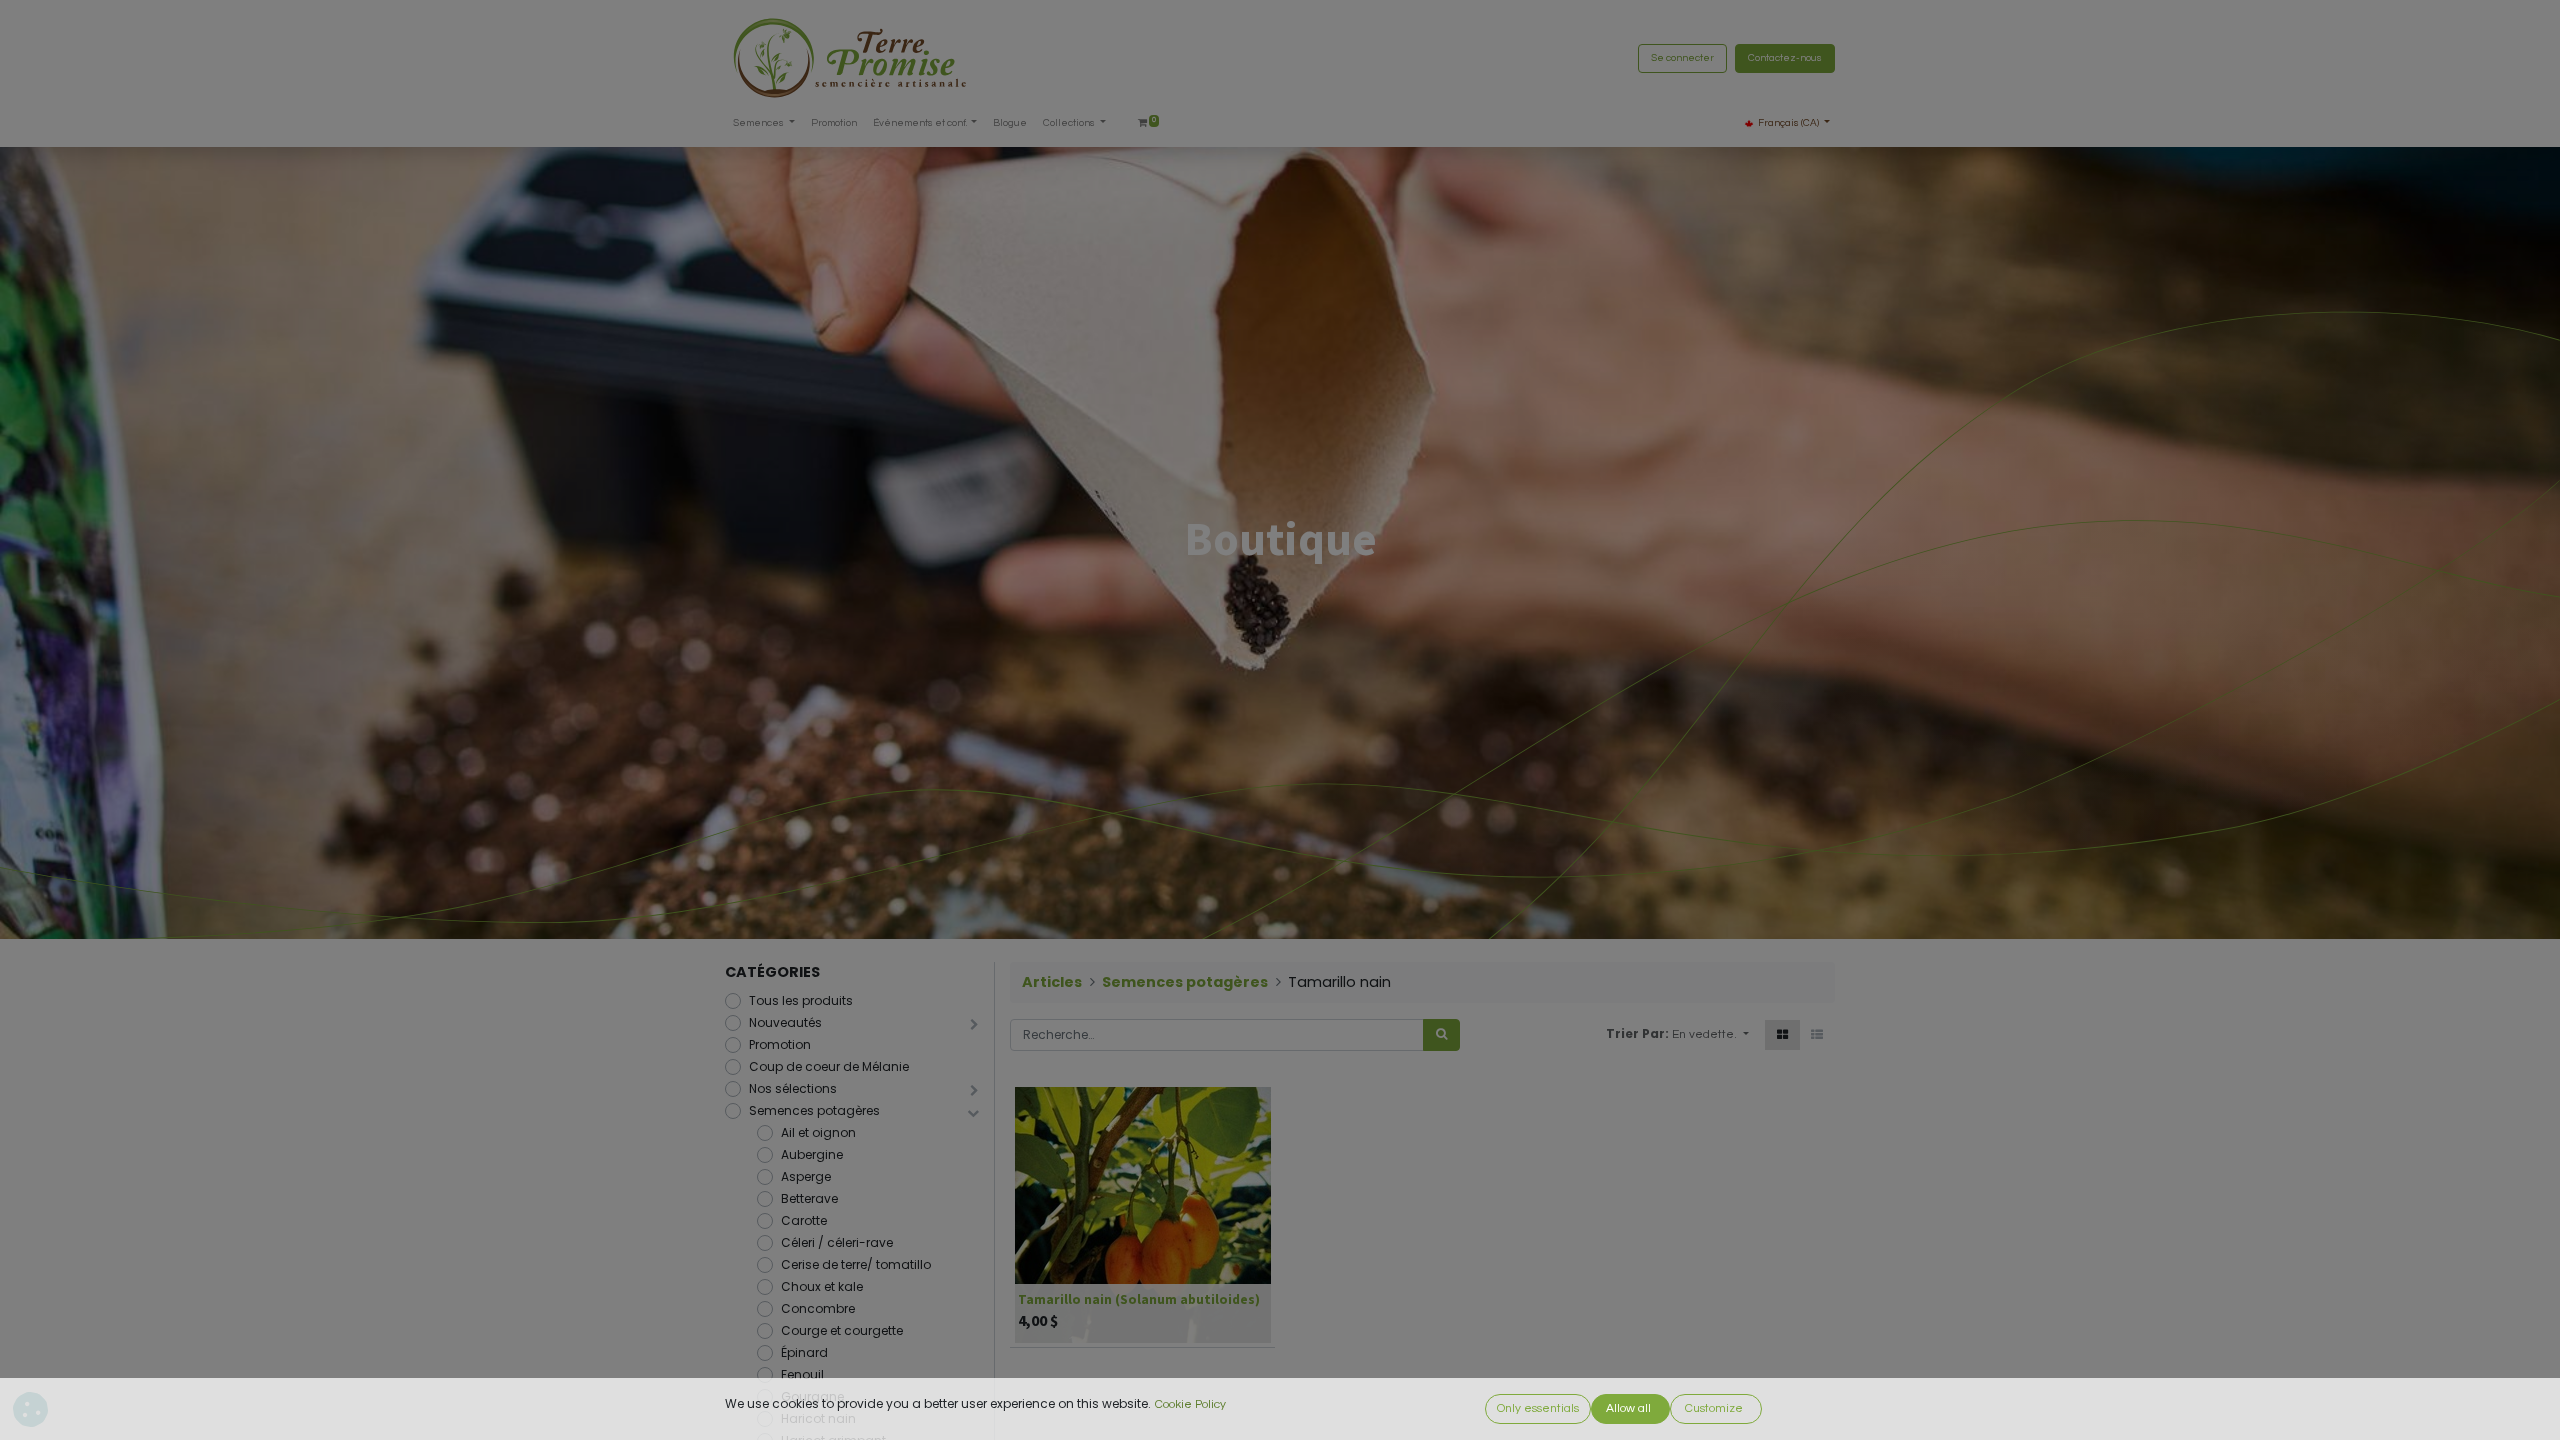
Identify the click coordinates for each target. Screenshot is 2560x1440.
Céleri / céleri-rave (837, 1242)
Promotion (780, 1044)
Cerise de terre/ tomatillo (856, 1264)
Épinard (804, 1352)
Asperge (806, 1176)
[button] (1710, 1035)
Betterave (809, 1198)
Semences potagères (814, 1110)
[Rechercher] (1441, 1035)
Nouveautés (785, 1022)
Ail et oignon (818, 1132)
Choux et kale (822, 1286)
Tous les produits (801, 1000)
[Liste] (1817, 1035)
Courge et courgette (842, 1330)
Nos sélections (793, 1088)
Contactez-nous (1785, 58)
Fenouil (802, 1374)
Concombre (818, 1308)
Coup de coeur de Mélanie (829, 1066)
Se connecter (1682, 58)
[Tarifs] (1782, 1035)
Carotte (804, 1220)
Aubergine (812, 1154)
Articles (1052, 982)
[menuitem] (834, 123)
